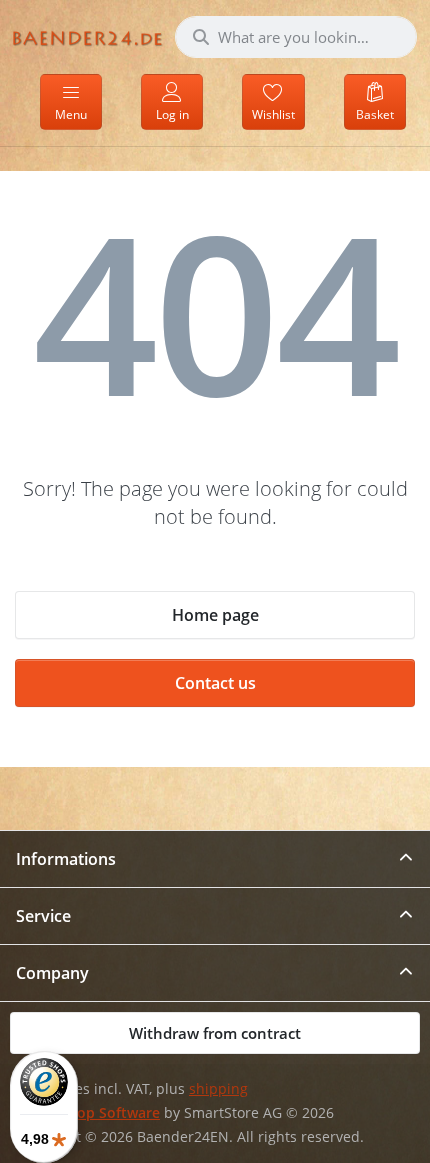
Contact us (215, 683)
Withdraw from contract (215, 1033)
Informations (66, 859)
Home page (215, 615)
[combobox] (296, 37)
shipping (218, 1089)
